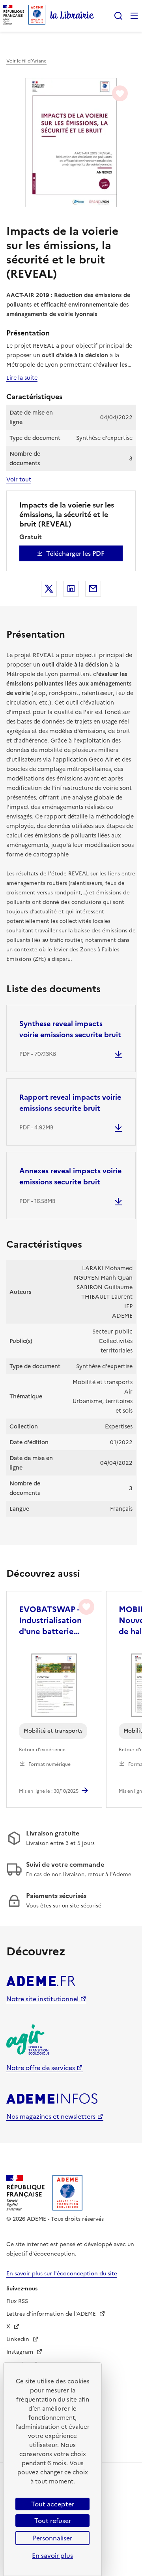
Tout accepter (53, 2504)
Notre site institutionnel (42, 1999)
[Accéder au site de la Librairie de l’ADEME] (72, 16)
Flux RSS (17, 2301)
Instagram (21, 2352)
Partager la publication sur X (49, 589)
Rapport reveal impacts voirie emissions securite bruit (70, 1103)
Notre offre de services (41, 2068)
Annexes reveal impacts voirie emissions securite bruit (70, 1176)
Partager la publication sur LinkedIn (71, 589)
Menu (134, 16)
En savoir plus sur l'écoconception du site (62, 2274)
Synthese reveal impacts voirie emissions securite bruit (70, 1029)
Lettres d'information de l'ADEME (52, 2314)
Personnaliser (52, 2538)
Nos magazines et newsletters (51, 2116)
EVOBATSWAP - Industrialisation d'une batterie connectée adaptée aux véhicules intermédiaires (50, 1620)
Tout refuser (53, 2521)
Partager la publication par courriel (93, 589)
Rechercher (118, 16)
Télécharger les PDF (75, 553)
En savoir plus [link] (52, 2555)
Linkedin (19, 2339)
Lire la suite (22, 378)
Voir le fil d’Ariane (26, 61)
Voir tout (19, 479)
